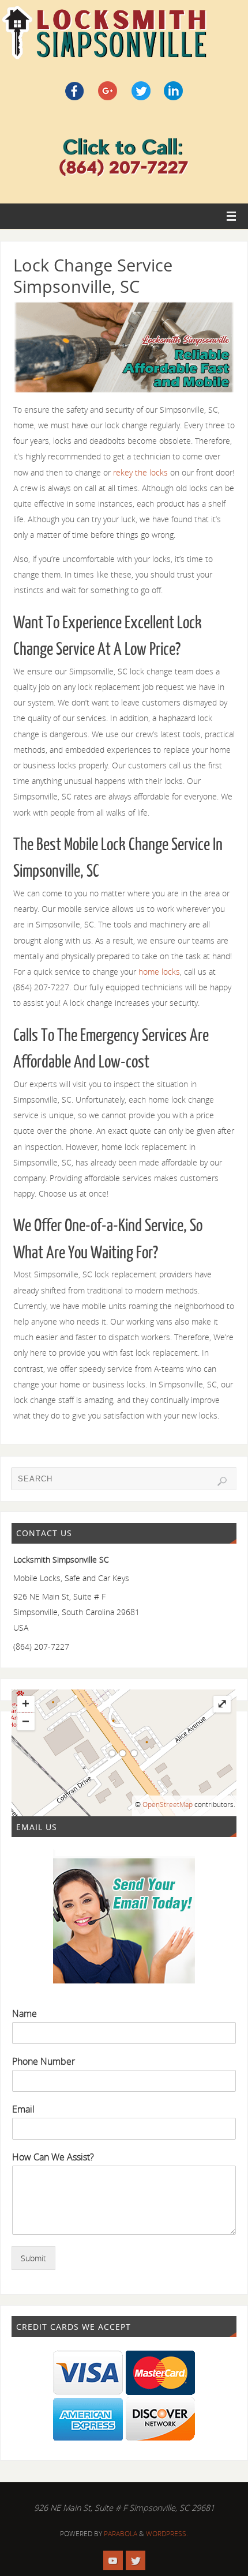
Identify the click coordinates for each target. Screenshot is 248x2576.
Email (23, 2109)
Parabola (121, 2534)
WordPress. (167, 2534)
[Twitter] (136, 2560)
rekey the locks (140, 472)
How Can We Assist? (53, 2157)
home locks (159, 972)
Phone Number (44, 2062)
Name (25, 2014)
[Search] (222, 1481)
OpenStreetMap (168, 1804)
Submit (33, 2258)
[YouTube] (113, 2560)
